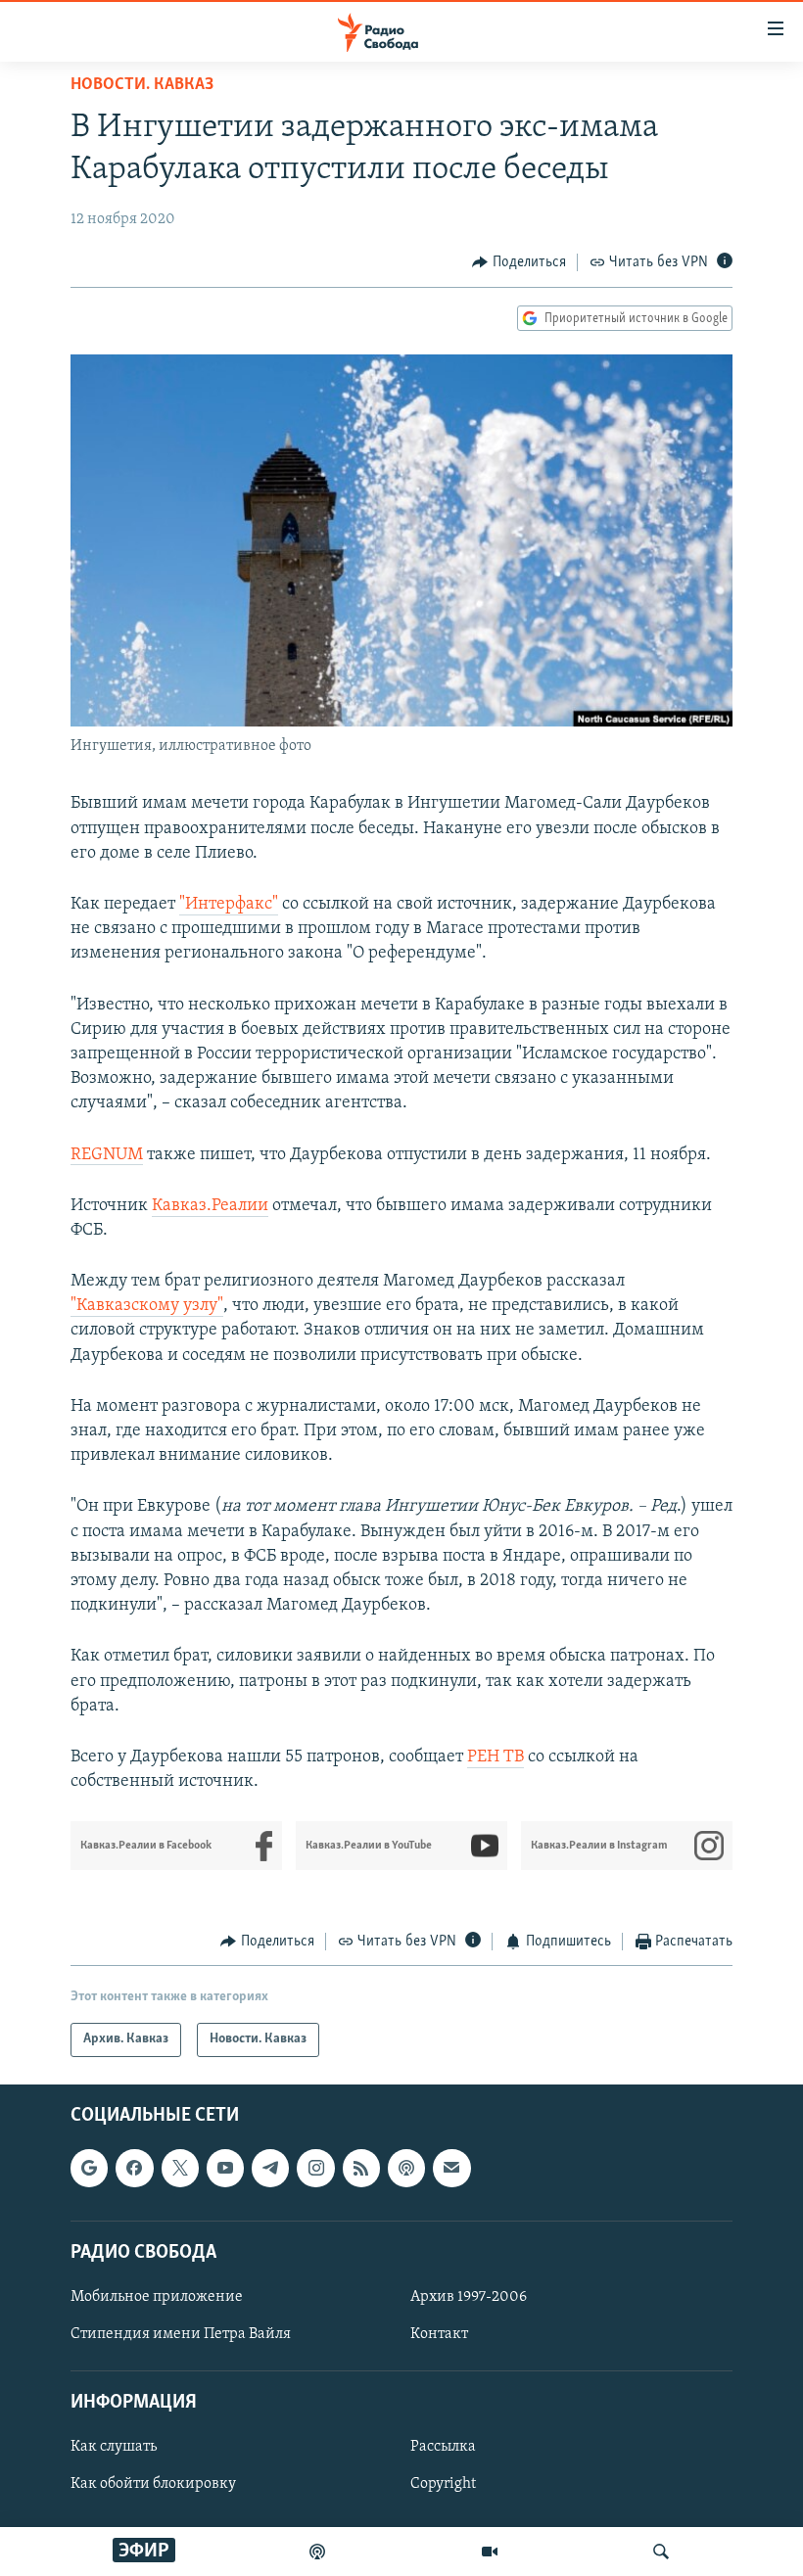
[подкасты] (317, 2552)
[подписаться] (451, 2168)
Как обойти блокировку (153, 2484)
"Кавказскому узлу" (147, 1306)
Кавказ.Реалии (210, 1206)
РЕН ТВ (496, 1757)
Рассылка (443, 2447)
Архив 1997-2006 (469, 2297)
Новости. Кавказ (142, 85)
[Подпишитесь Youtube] (225, 2168)
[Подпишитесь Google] (89, 2168)
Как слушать (114, 2447)
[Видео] (490, 2552)
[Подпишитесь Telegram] (270, 2168)
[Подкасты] (406, 2168)
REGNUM (107, 1155)
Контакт (439, 2334)
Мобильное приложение (157, 2297)
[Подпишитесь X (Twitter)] (180, 2168)
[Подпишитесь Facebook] (134, 2168)
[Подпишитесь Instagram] (315, 2168)
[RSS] (361, 2168)
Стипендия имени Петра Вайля (181, 2334)
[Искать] (661, 2552)
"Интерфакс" (229, 905)
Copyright (443, 2484)
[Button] (519, 262)
